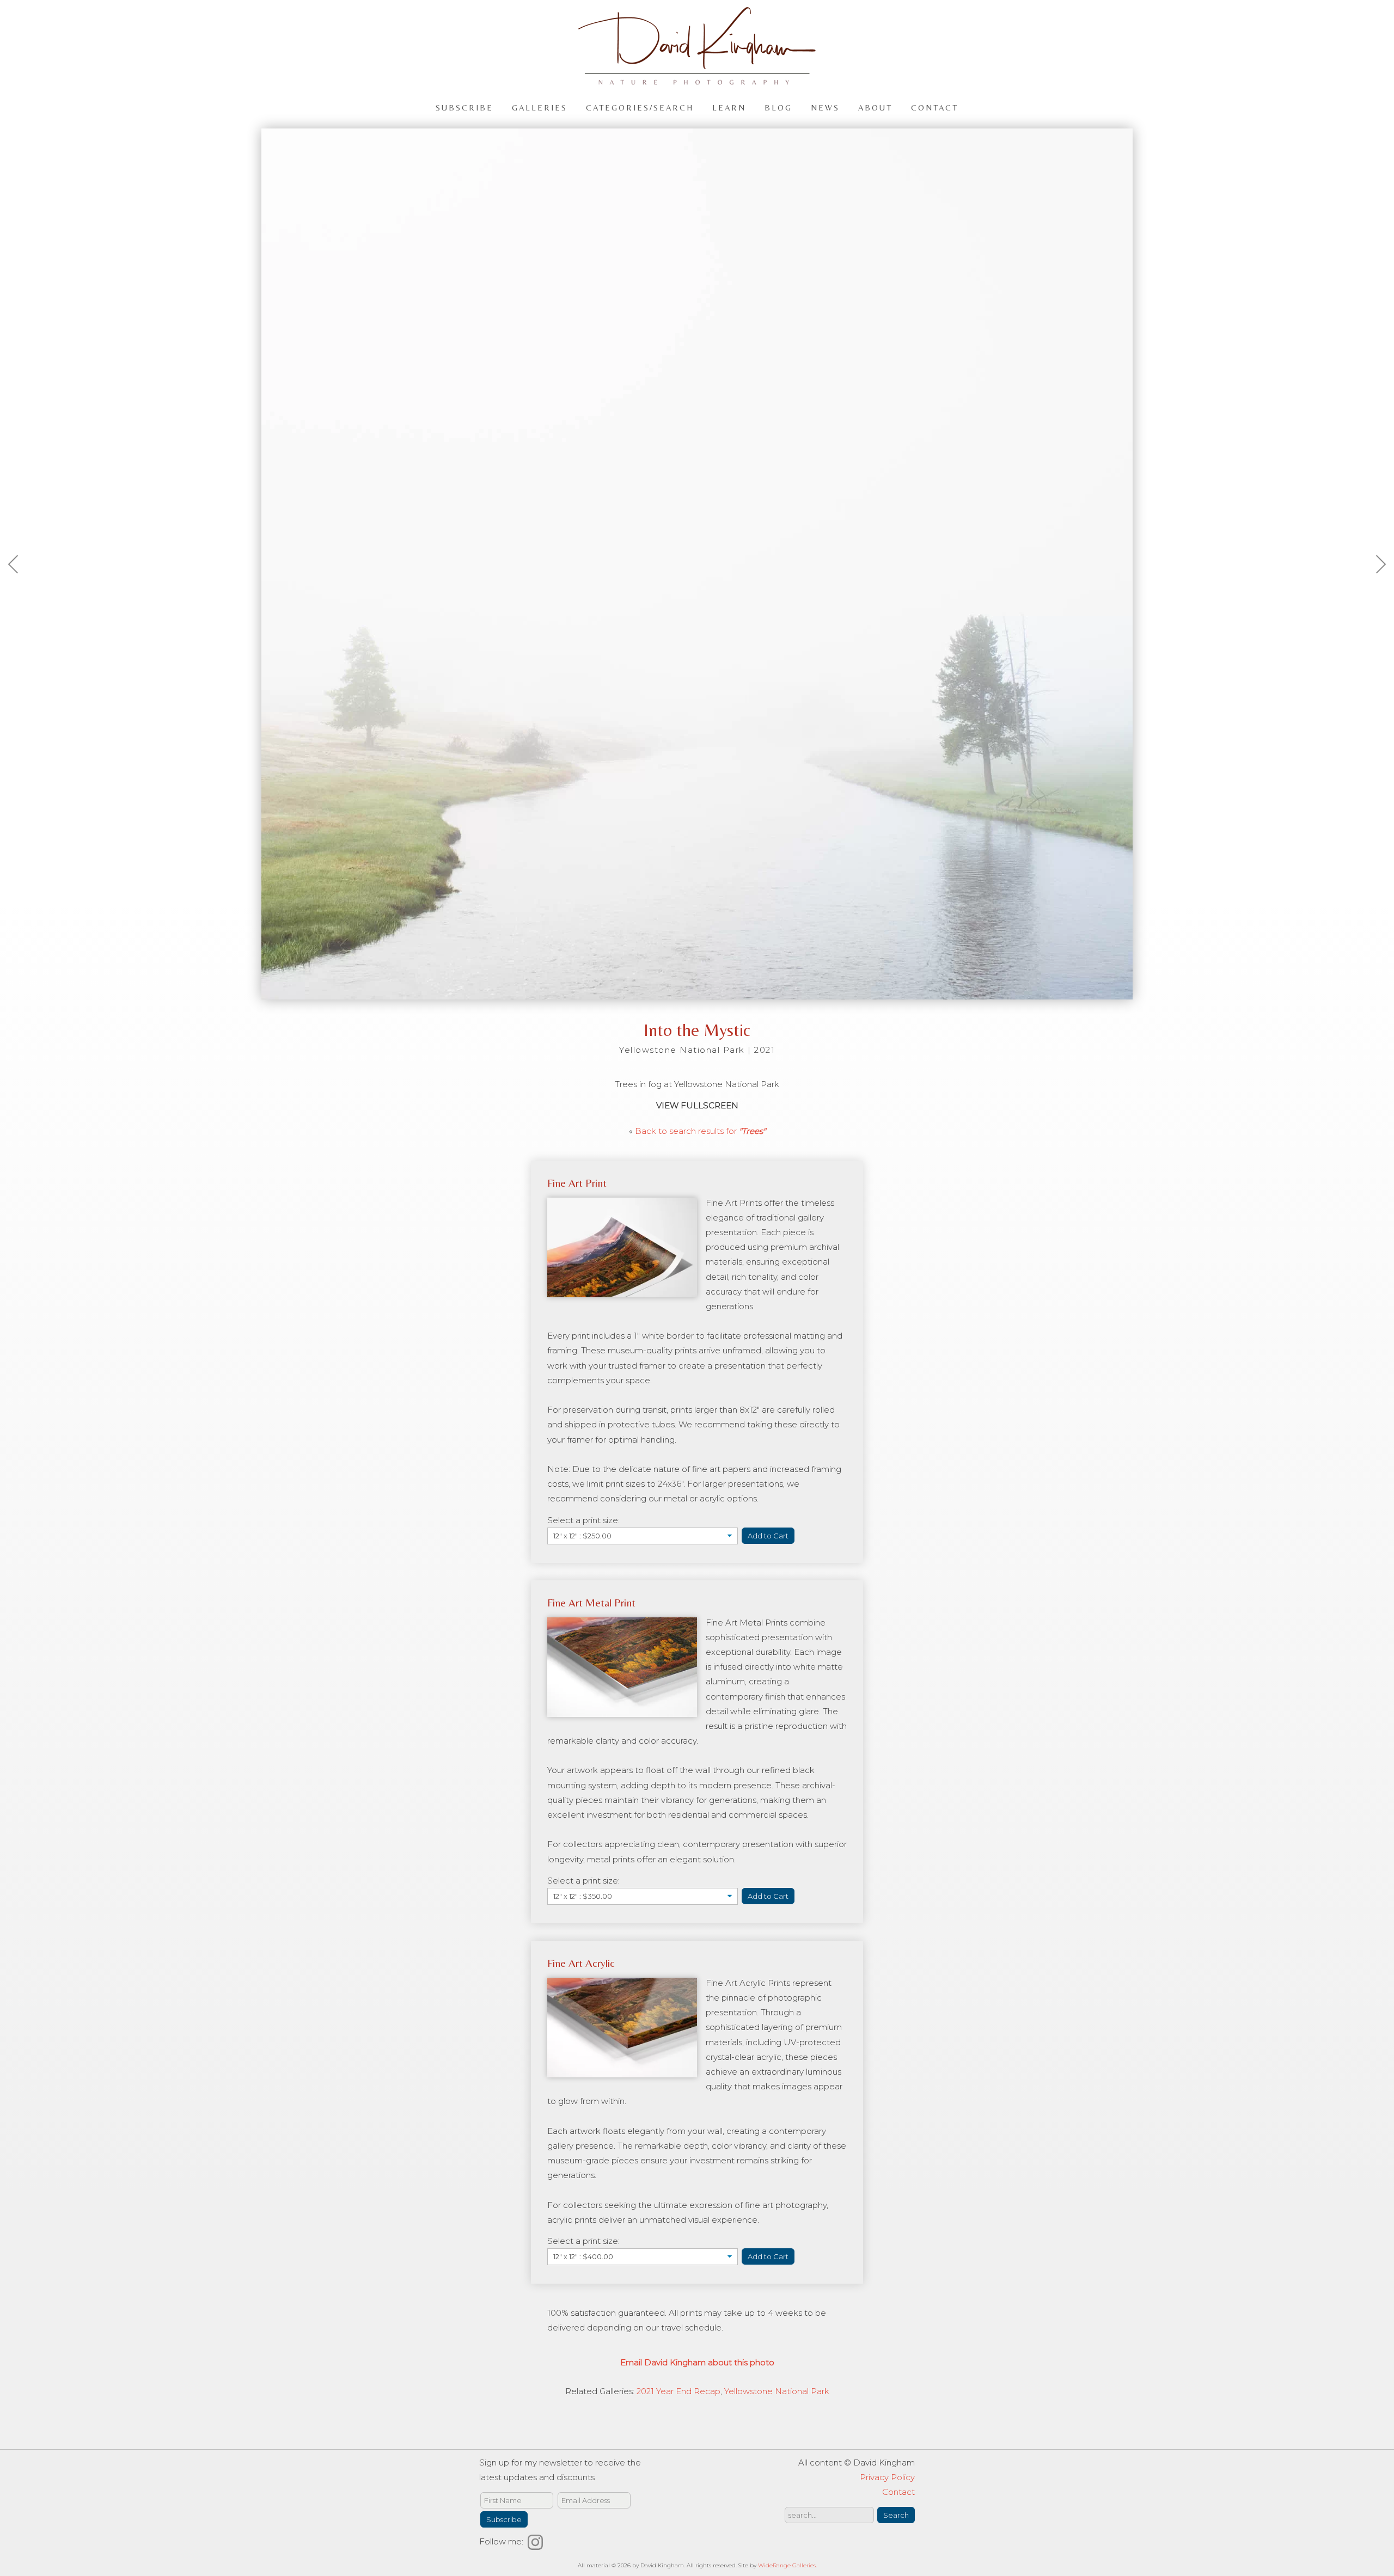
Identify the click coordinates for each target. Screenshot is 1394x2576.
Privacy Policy (887, 2477)
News (825, 107)
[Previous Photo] (19, 590)
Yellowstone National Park (777, 2391)
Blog (778, 107)
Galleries (540, 107)
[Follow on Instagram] (537, 2541)
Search (896, 2515)
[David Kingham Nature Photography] (697, 80)
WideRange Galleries (787, 2565)
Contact (935, 107)
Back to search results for (700, 1131)
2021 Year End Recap (678, 2391)
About (875, 107)
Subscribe (464, 107)
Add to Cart (768, 1536)
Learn (729, 107)
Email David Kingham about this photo (697, 2362)
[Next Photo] (1375, 590)
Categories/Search (640, 107)
